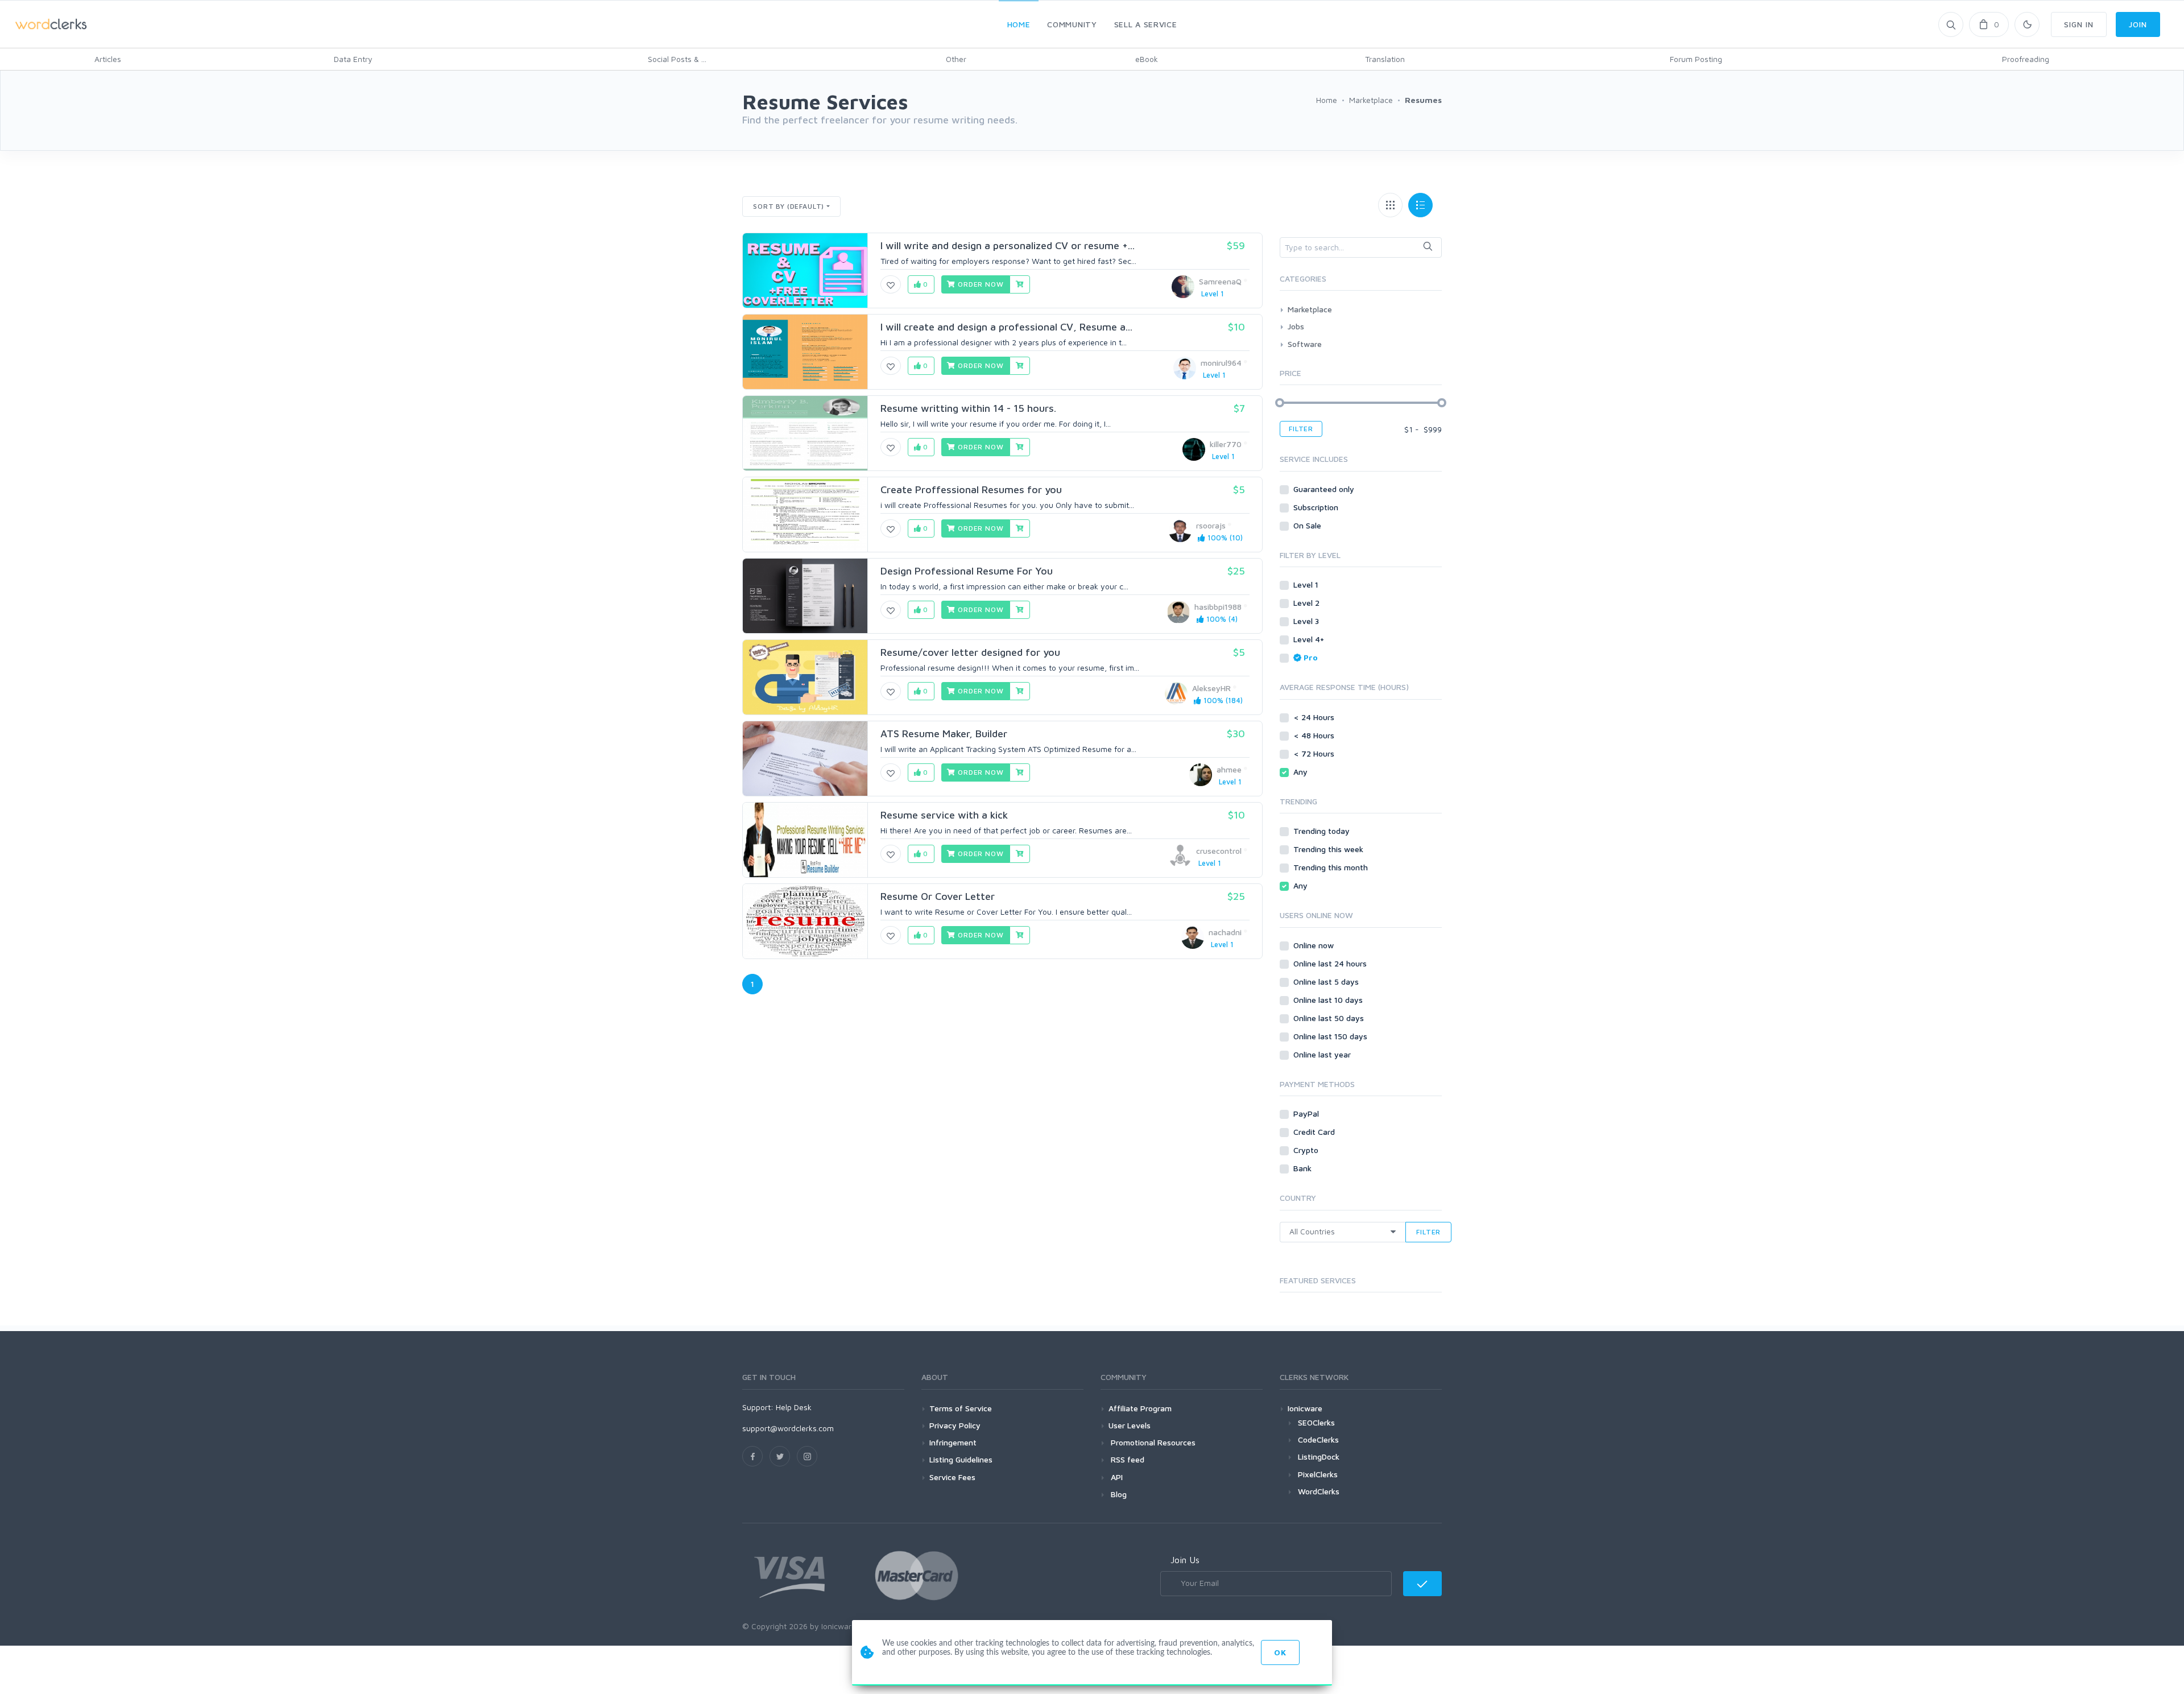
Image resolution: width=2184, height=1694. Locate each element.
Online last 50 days (1330, 1018)
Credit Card (1315, 1132)
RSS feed (1126, 1459)
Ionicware (1305, 1408)
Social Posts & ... (677, 59)
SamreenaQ (1220, 281)
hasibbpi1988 (1218, 607)
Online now (1315, 945)
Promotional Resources (1152, 1442)
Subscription (1317, 507)
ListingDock (1319, 1457)
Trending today (1323, 831)
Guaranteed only (1325, 489)
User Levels (1130, 1425)
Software (1305, 344)
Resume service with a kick (944, 815)
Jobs (1296, 326)
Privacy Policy (955, 1425)
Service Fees (952, 1477)
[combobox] (1361, 247)
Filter (1301, 429)
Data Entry (353, 59)
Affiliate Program (1140, 1408)
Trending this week (1329, 849)
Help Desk (794, 1407)
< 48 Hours (1315, 735)
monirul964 (1221, 363)
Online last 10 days (1329, 1000)
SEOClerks (1316, 1422)
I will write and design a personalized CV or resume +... (1008, 245)
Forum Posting (1696, 59)
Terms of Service (961, 1408)
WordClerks (1319, 1491)
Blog (1118, 1494)
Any (1302, 772)
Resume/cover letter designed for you (970, 652)
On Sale (1308, 525)
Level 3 (1307, 621)
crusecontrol (1219, 851)
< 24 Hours (1315, 717)
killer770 (1226, 444)
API (1116, 1477)
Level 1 (1307, 584)
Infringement (953, 1442)
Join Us (1185, 1560)
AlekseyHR (1211, 688)
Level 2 (1308, 603)
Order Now (979, 284)
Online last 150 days (1331, 1036)
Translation (1385, 59)
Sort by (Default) (789, 206)
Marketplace (1310, 309)
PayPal (1307, 1114)
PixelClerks (1318, 1474)
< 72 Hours (1315, 753)
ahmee (1229, 769)
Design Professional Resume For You (967, 571)
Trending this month (1332, 867)
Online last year (1323, 1054)
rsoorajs (1211, 525)
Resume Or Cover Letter (938, 896)
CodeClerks (1318, 1439)
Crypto (1307, 1150)
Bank (1304, 1168)
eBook (1147, 59)
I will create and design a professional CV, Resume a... (1006, 327)
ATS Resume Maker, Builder (944, 734)
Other (956, 59)
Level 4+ (1310, 639)
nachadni (1225, 932)
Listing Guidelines (961, 1459)
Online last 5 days (1327, 982)
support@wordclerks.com (788, 1428)
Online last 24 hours (1331, 963)
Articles (108, 59)
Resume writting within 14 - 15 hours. (968, 408)
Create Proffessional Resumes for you (971, 489)
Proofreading (2026, 59)
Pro (1311, 657)
